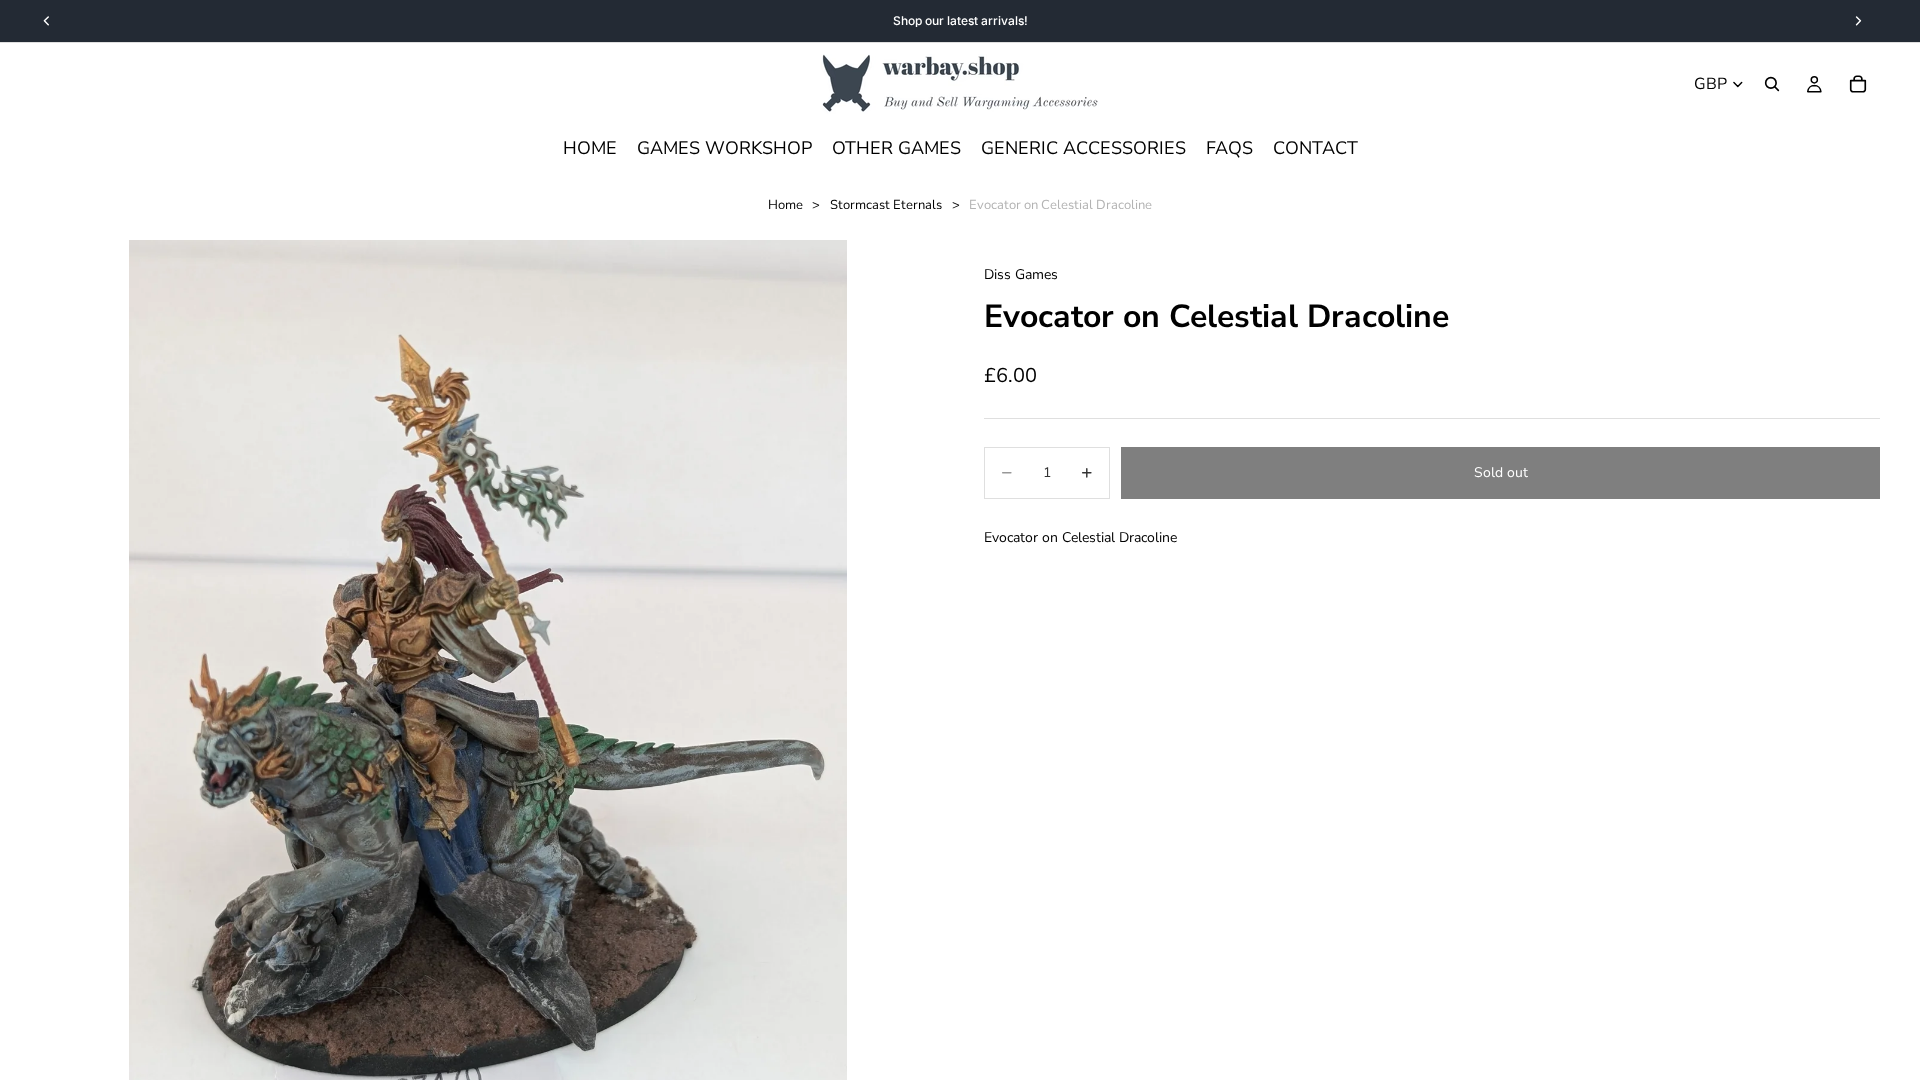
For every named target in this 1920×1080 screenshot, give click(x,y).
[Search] (1772, 84)
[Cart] (1858, 84)
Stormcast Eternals (886, 205)
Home (785, 205)
